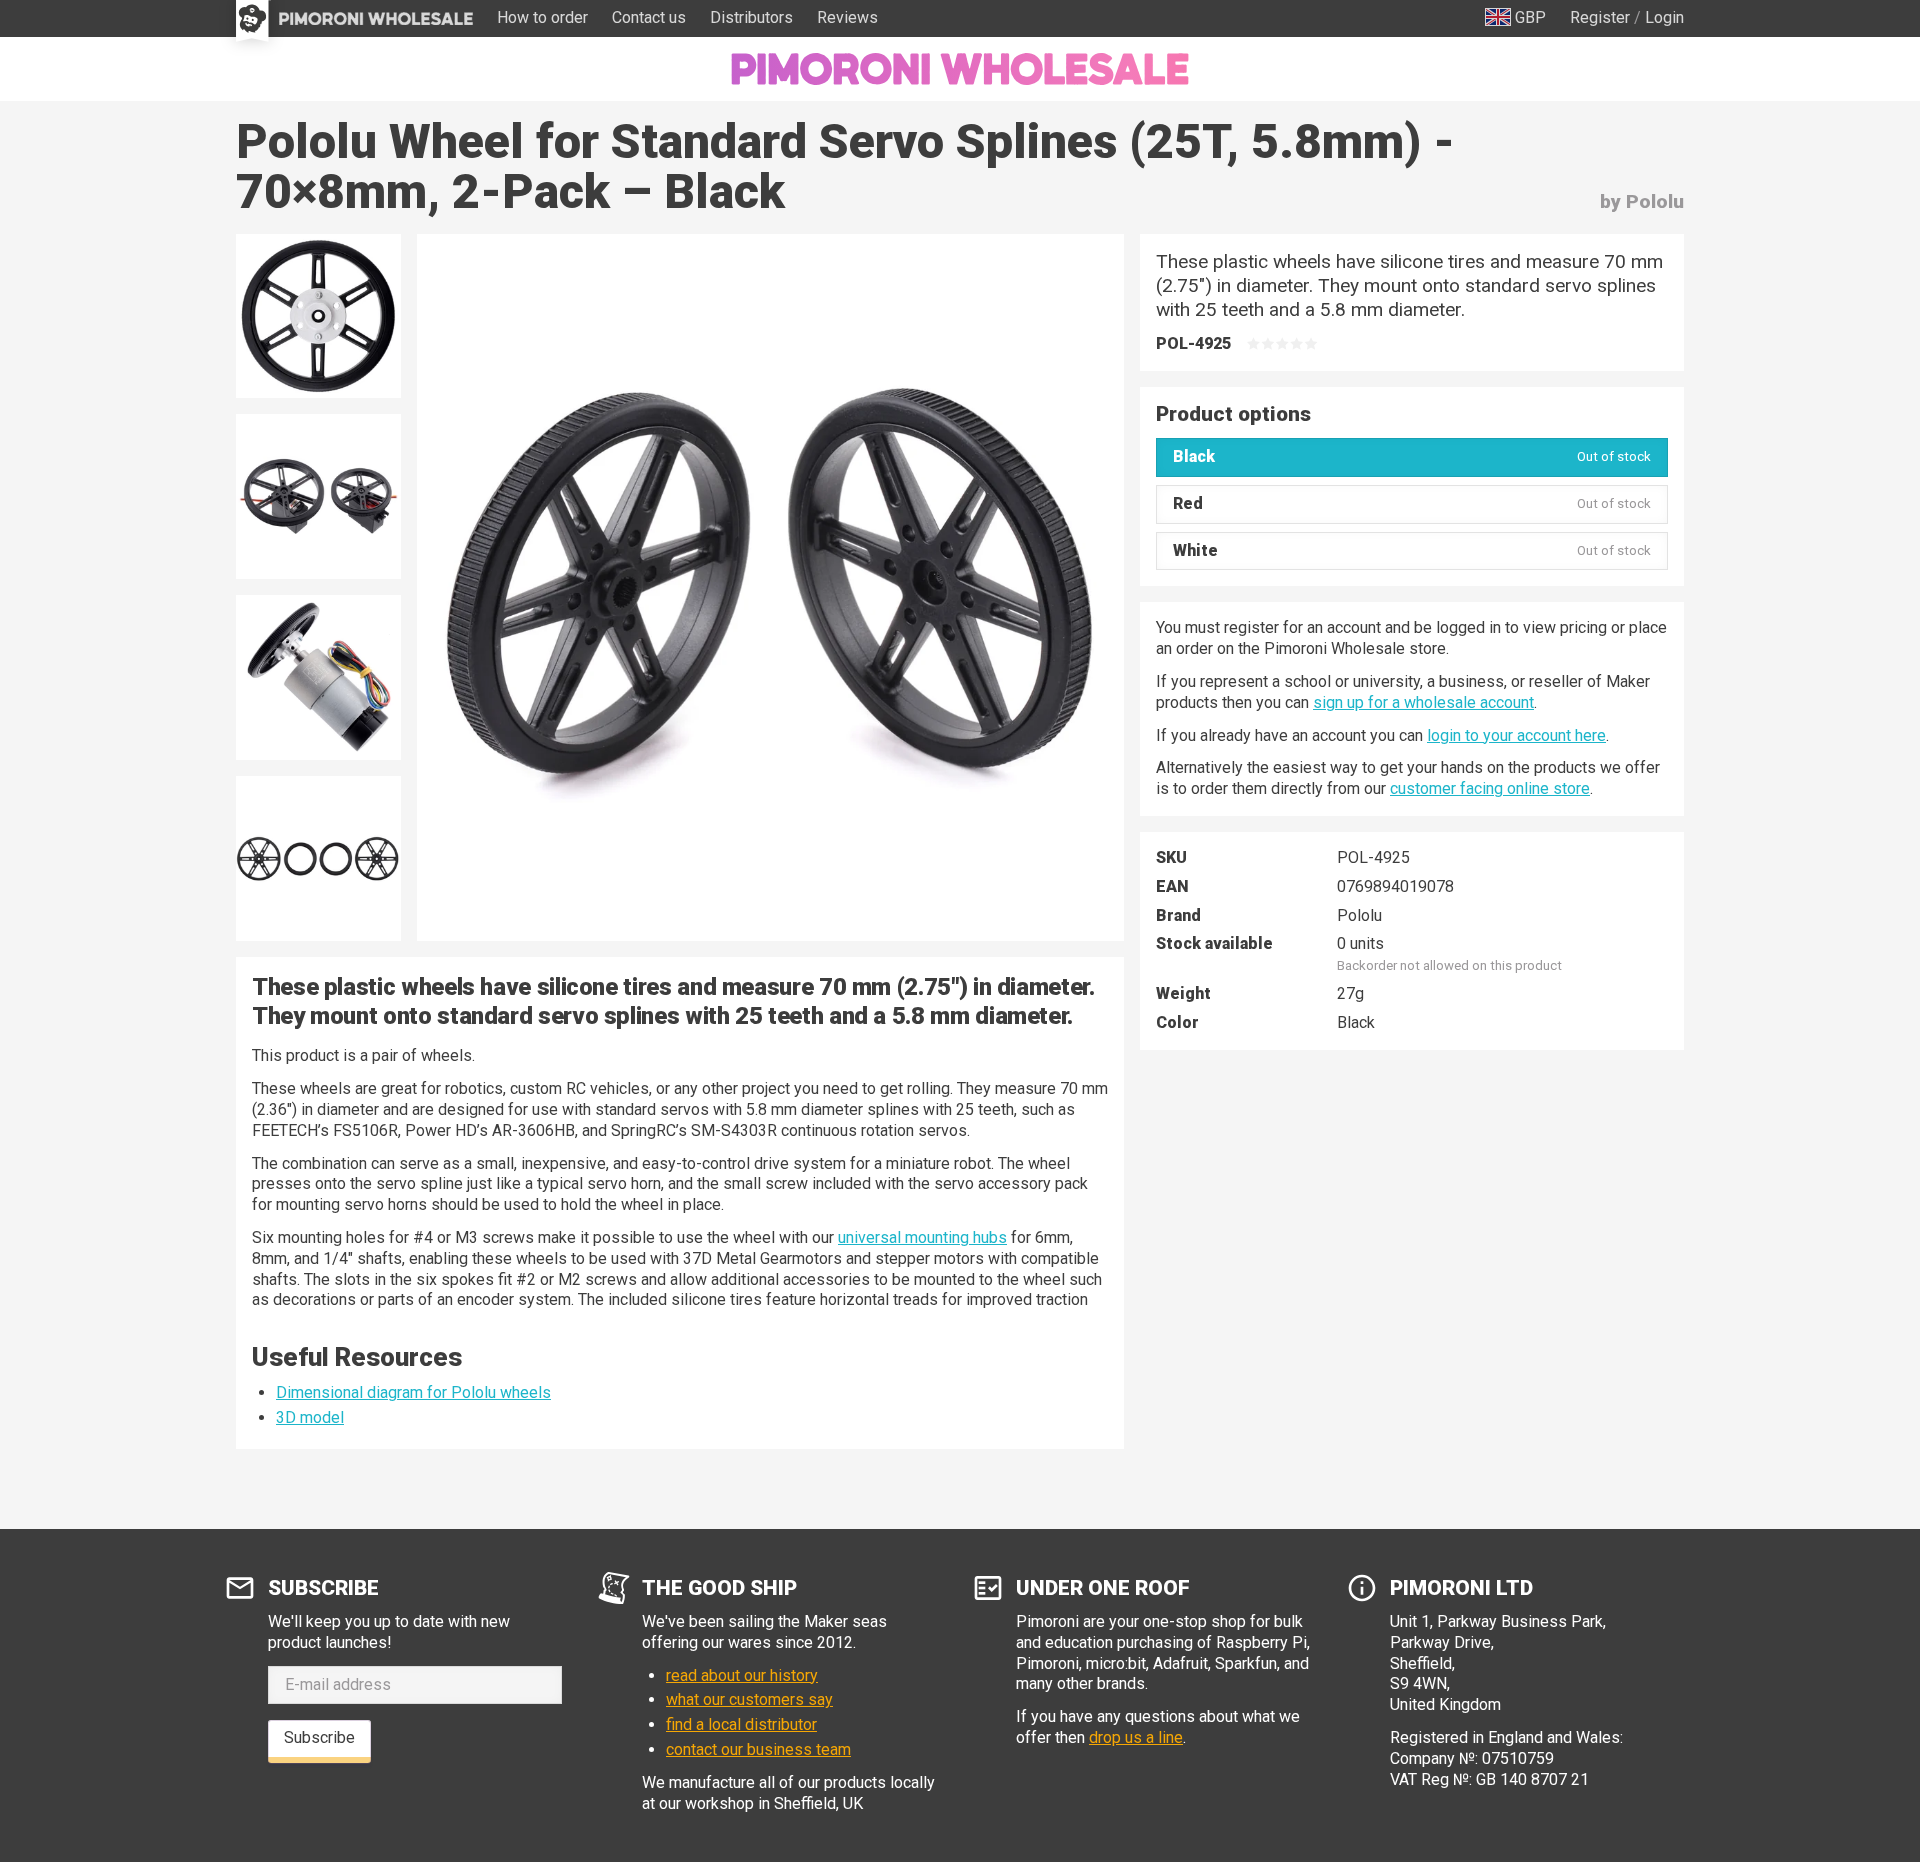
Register (1600, 17)
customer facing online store (1490, 788)
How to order (542, 17)
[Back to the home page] (960, 69)
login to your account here (1516, 735)
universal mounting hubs (922, 1237)
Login (1664, 17)
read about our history (742, 1675)
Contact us (649, 17)
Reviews (847, 17)
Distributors (751, 17)
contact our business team (758, 1749)
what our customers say (749, 1699)
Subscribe (319, 1737)
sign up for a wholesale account (1423, 702)
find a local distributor (741, 1724)
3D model (310, 1417)
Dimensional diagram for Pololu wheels (413, 1392)
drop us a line (1136, 1737)
